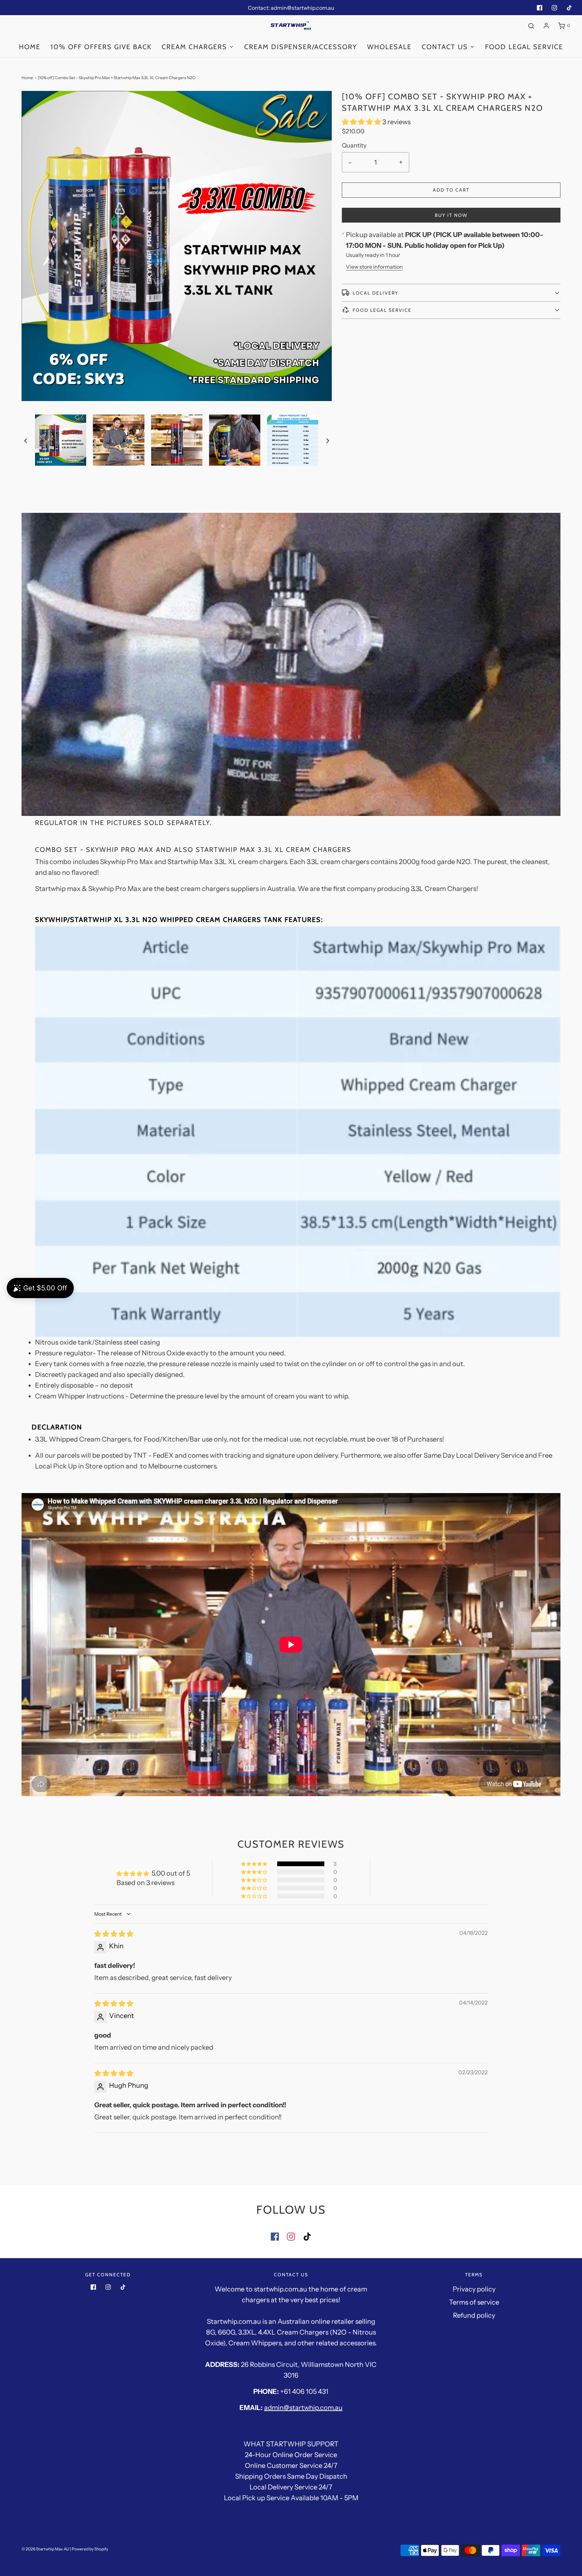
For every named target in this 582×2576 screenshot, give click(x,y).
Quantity (354, 145)
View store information (374, 267)
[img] (114, 1934)
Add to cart (451, 190)
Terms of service (474, 2302)
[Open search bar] (531, 26)
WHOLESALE (389, 47)
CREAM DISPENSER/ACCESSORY (301, 47)
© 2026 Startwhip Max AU (45, 2549)
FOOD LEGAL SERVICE (524, 47)
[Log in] (546, 26)
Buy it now (451, 215)
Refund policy (474, 2315)
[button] (26, 440)
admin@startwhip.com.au (303, 2408)
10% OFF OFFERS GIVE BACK (101, 47)
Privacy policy (474, 2289)
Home (30, 47)
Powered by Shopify (90, 2549)
